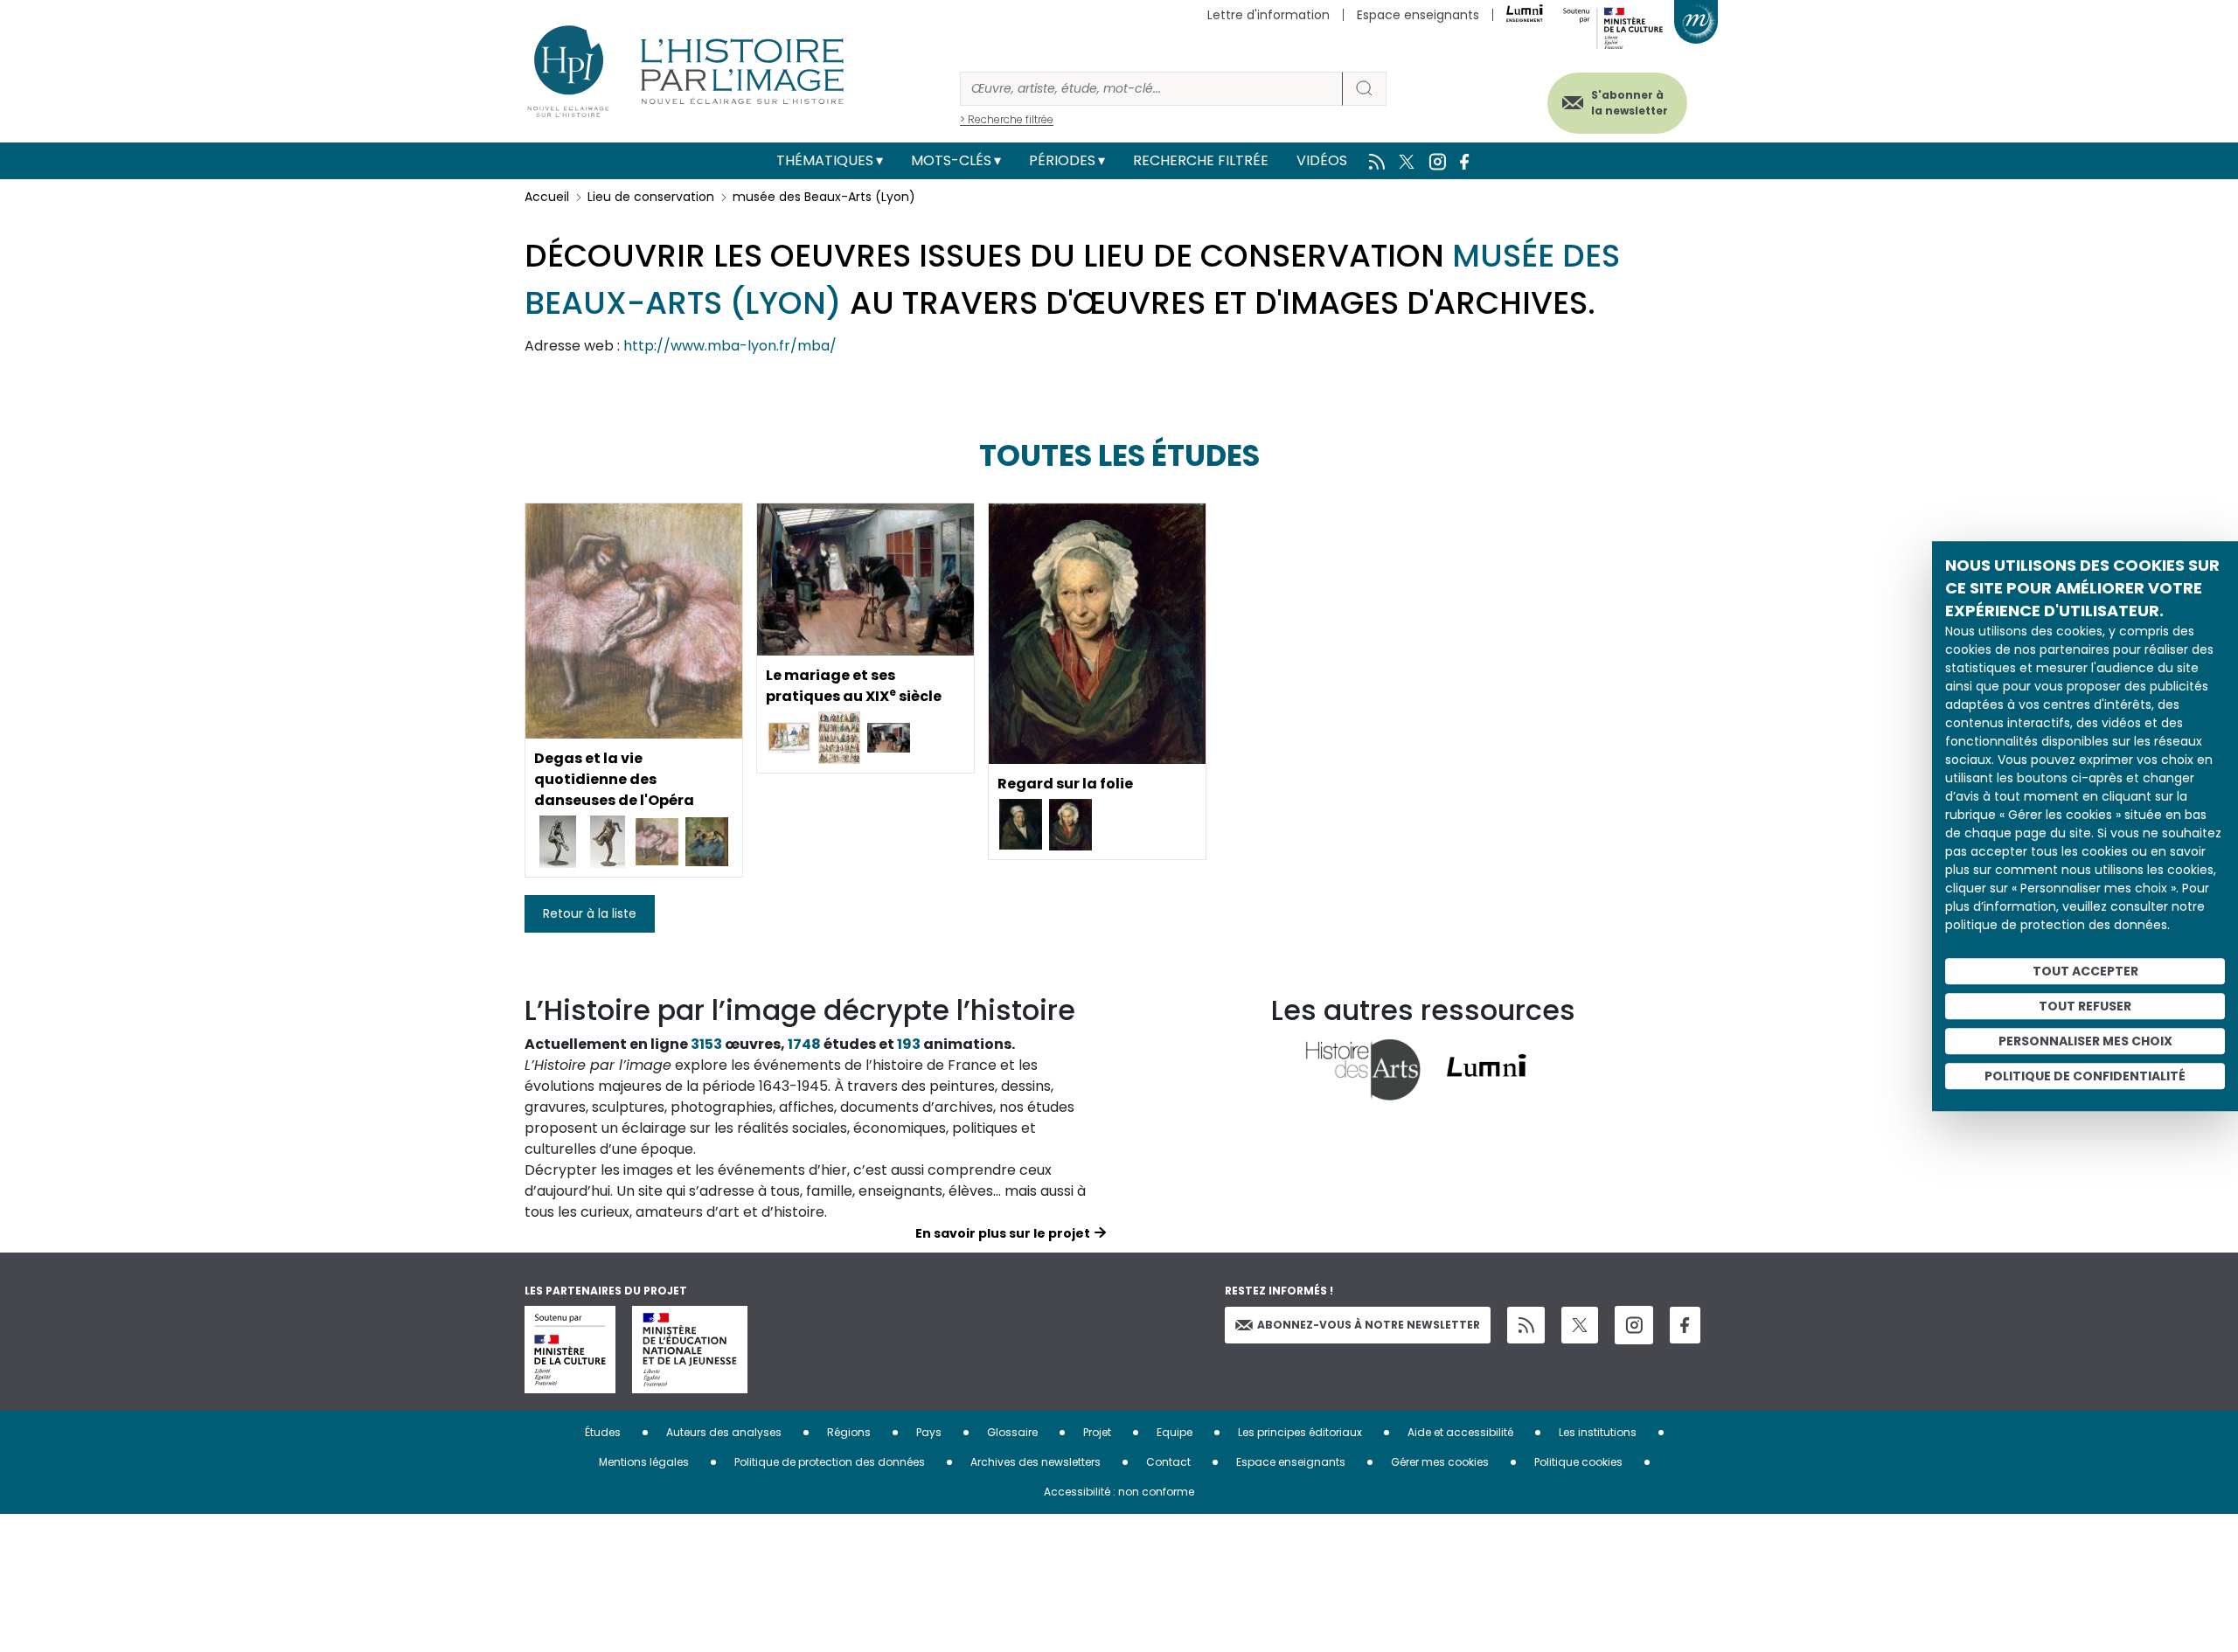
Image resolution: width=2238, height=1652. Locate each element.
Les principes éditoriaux (1300, 1432)
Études (603, 1432)
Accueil (547, 197)
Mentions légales (644, 1462)
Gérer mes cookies (1440, 1462)
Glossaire (1012, 1432)
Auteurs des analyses (724, 1432)
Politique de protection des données (830, 1462)
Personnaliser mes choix (2085, 1041)
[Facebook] (1685, 1326)
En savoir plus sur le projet (1003, 1233)
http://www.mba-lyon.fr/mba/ (730, 346)
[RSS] (1526, 1326)
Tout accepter (2085, 971)
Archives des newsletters (1036, 1462)
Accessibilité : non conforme (1119, 1492)
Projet (1097, 1432)
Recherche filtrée (1201, 160)
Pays (929, 1432)
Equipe (1175, 1432)
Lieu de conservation (651, 197)
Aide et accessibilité (1460, 1432)
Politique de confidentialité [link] (2085, 1076)
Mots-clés (951, 160)
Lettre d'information (1268, 15)
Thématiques (825, 160)
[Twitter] (1580, 1325)
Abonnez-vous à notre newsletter (1369, 1325)
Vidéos (1322, 160)
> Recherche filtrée (1007, 119)
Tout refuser (2085, 1006)
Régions (849, 1432)
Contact (1168, 1462)
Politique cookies (1578, 1462)
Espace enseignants (1418, 15)
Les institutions (1598, 1432)
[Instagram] (1634, 1325)
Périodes (1062, 160)
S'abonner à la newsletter (1630, 103)
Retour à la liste (590, 913)
